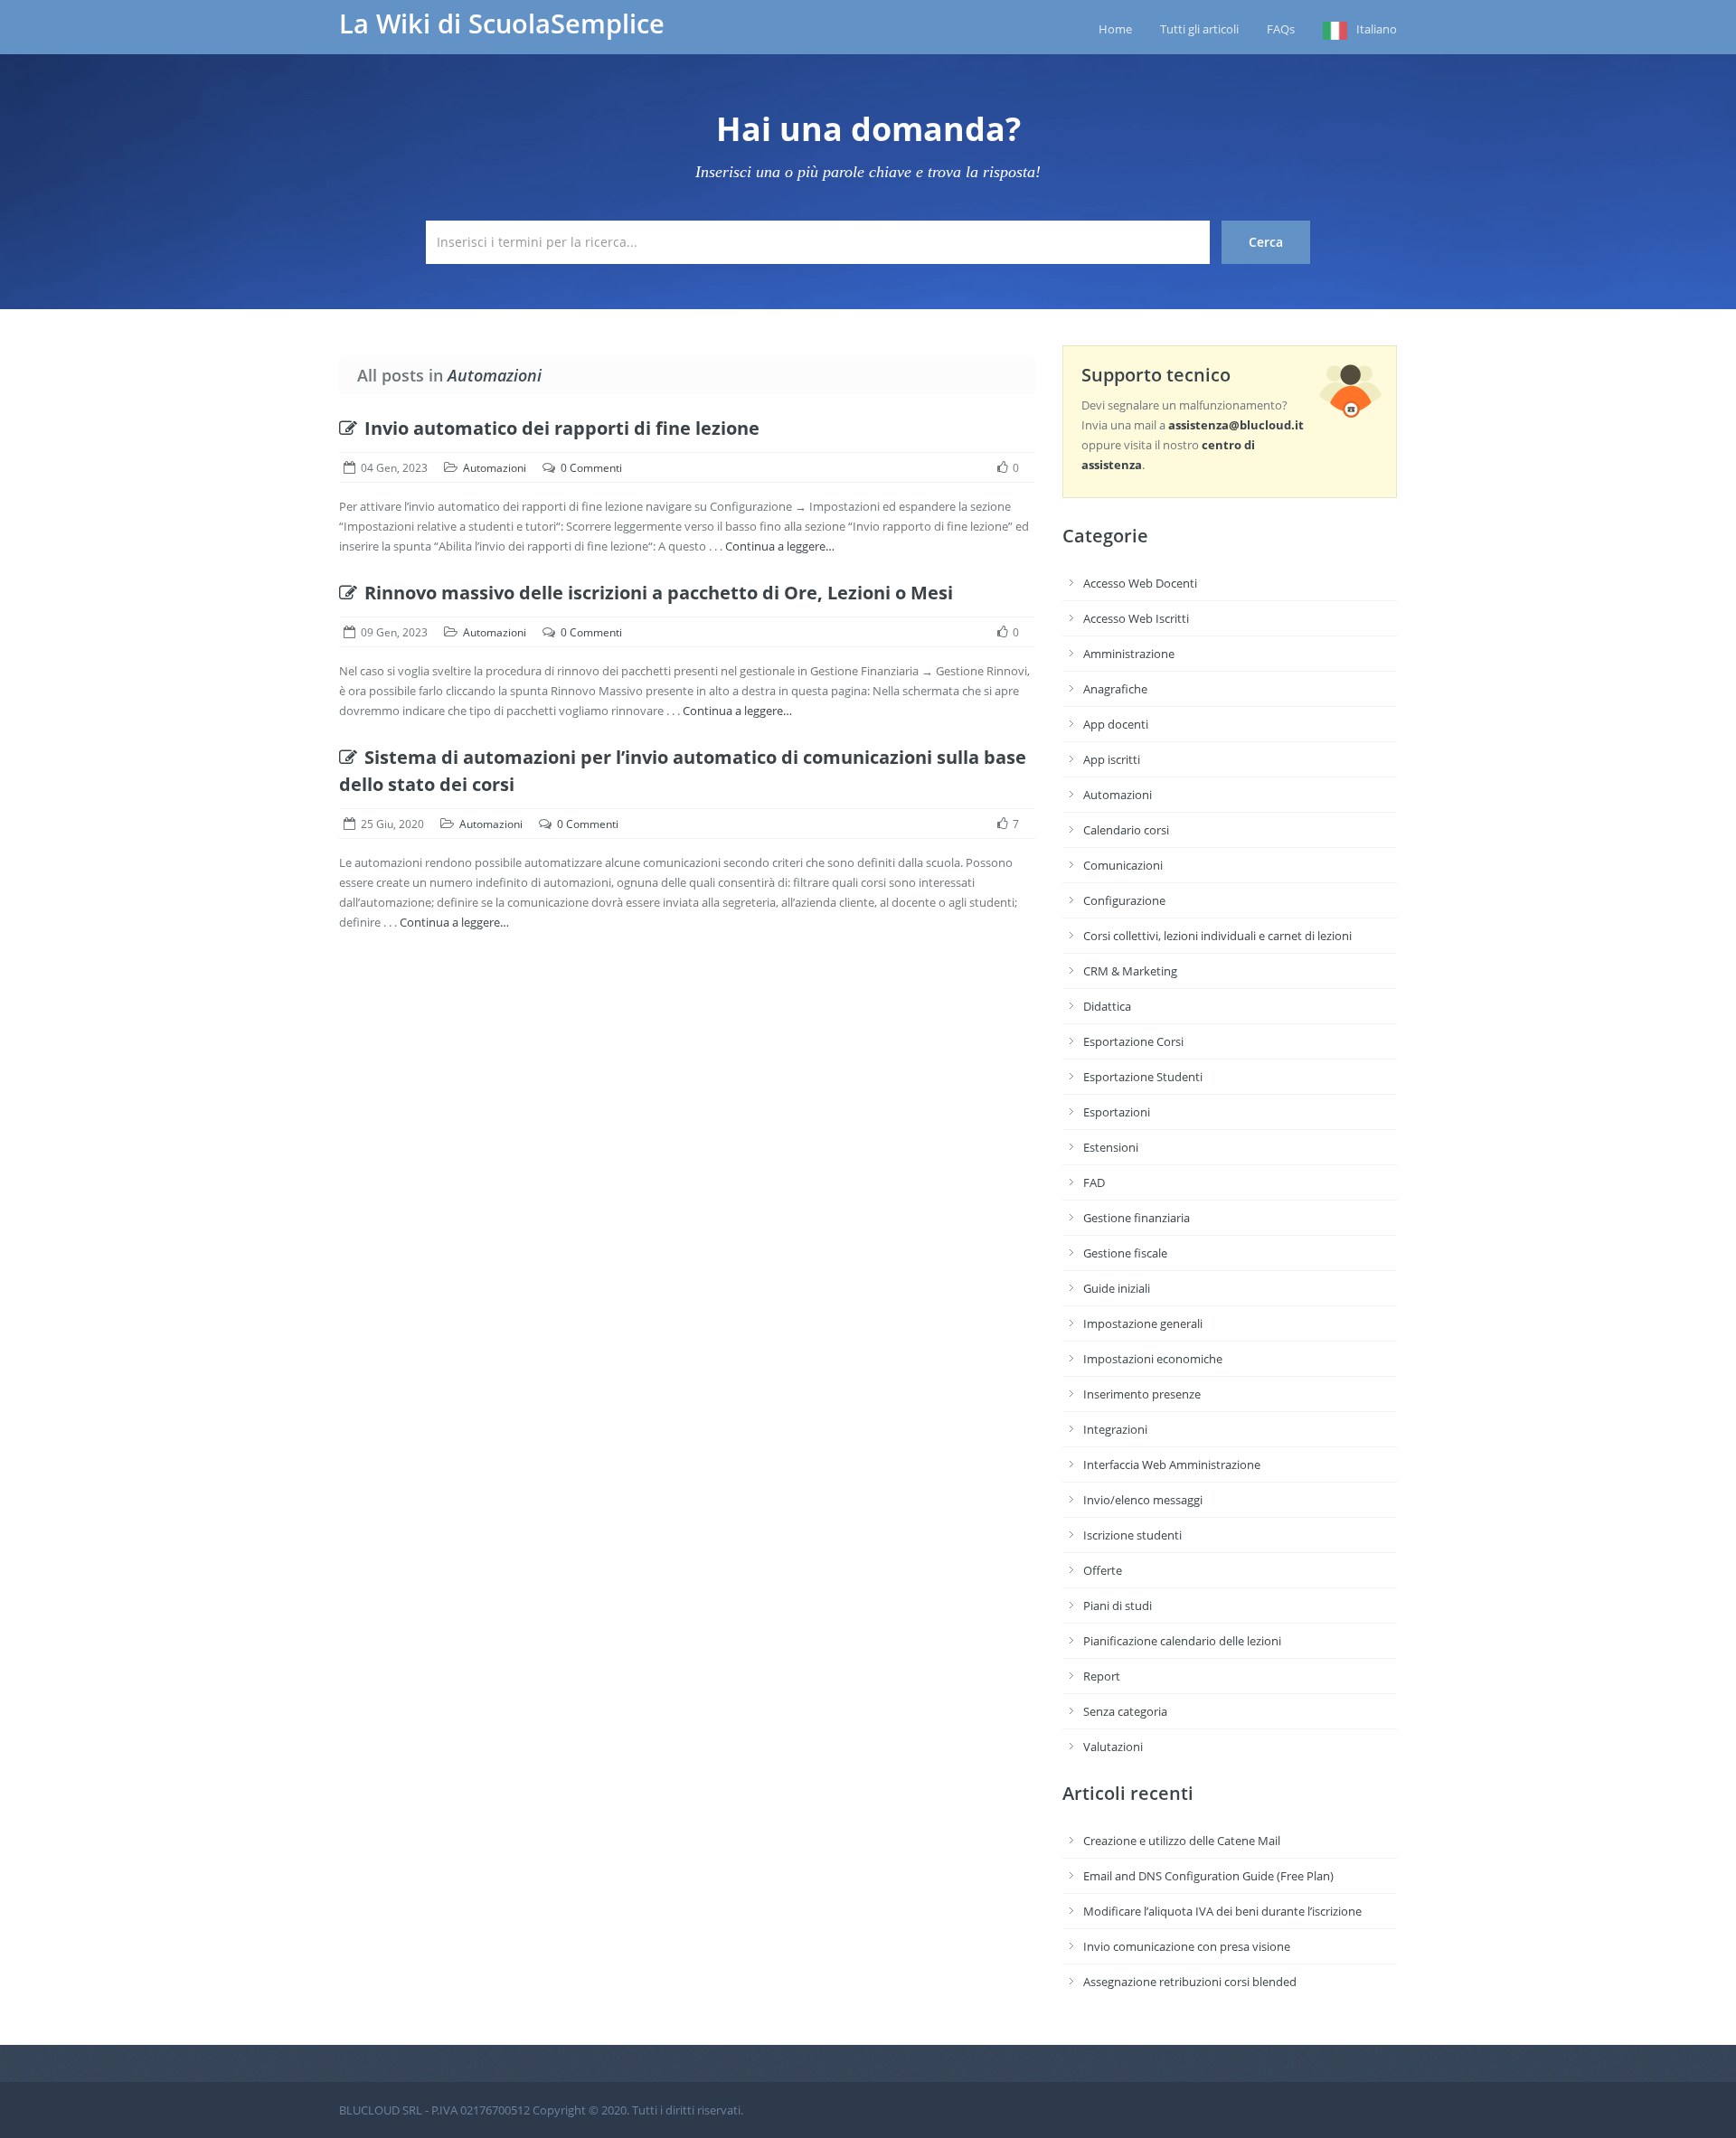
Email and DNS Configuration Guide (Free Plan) (1208, 1876)
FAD (1094, 1182)
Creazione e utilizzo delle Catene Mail (1182, 1841)
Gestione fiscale (1125, 1253)
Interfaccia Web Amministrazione (1172, 1465)
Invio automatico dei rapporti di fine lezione (562, 428)
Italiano (1377, 29)
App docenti (1116, 724)
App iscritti (1112, 759)
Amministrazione (1129, 654)
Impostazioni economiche (1153, 1359)
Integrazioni (1115, 1429)
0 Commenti (591, 468)
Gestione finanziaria (1137, 1218)
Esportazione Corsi (1133, 1041)
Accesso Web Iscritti (1136, 618)
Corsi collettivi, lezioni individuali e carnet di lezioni (1217, 936)
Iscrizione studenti (1132, 1535)
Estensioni (1111, 1147)
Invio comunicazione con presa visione (1187, 1946)
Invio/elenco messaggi (1143, 1500)
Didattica (1107, 1006)
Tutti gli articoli (1199, 29)
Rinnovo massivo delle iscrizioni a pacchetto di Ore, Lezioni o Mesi (659, 593)
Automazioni (495, 468)
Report (1102, 1676)
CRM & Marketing (1130, 971)
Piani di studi (1118, 1606)
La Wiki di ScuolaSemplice (502, 24)
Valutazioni (1113, 1747)
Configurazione (1124, 900)
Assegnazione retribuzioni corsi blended (1190, 1982)
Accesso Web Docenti (1140, 583)
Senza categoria (1125, 1711)
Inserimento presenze (1142, 1394)
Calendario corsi (1126, 830)
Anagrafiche (1115, 689)
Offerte (1103, 1570)
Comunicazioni (1123, 865)
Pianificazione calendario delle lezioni (1182, 1641)
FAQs (1281, 29)
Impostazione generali (1143, 1323)
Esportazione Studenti (1143, 1077)
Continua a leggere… (780, 546)
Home (1115, 29)
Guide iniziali (1117, 1288)
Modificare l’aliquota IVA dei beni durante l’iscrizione (1222, 1911)
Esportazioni (1117, 1112)
